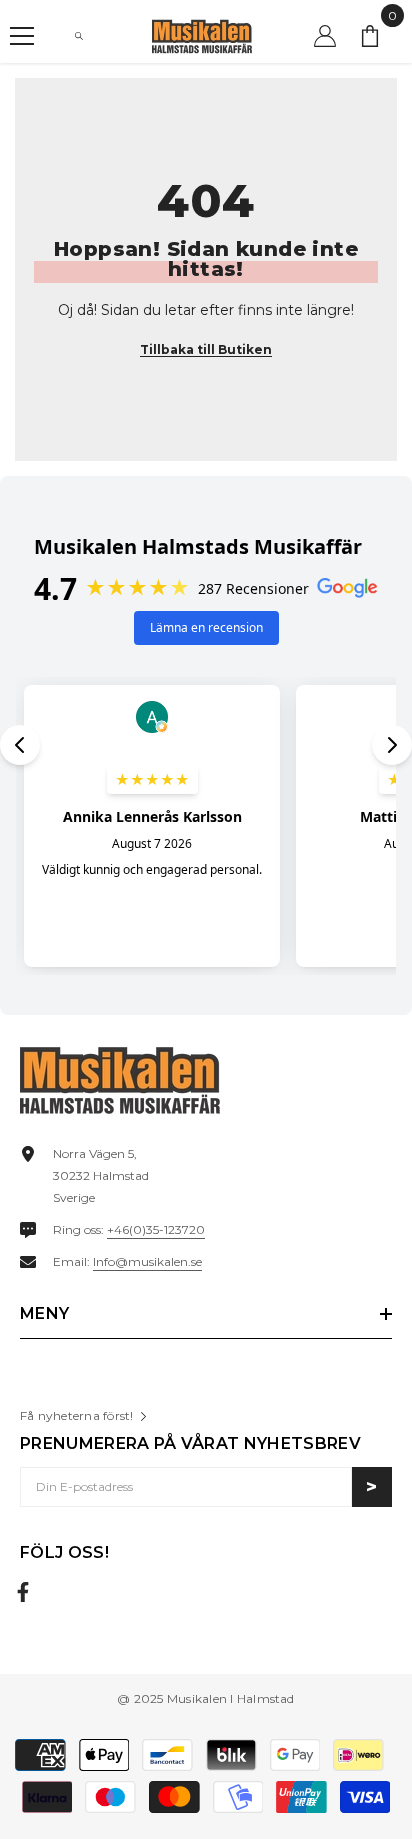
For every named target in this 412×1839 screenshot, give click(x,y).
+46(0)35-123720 (156, 1229)
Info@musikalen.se (147, 1261)
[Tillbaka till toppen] (375, 1758)
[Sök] (79, 36)
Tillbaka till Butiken (206, 349)
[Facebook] (23, 1592)
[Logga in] (325, 36)
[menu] (22, 36)
